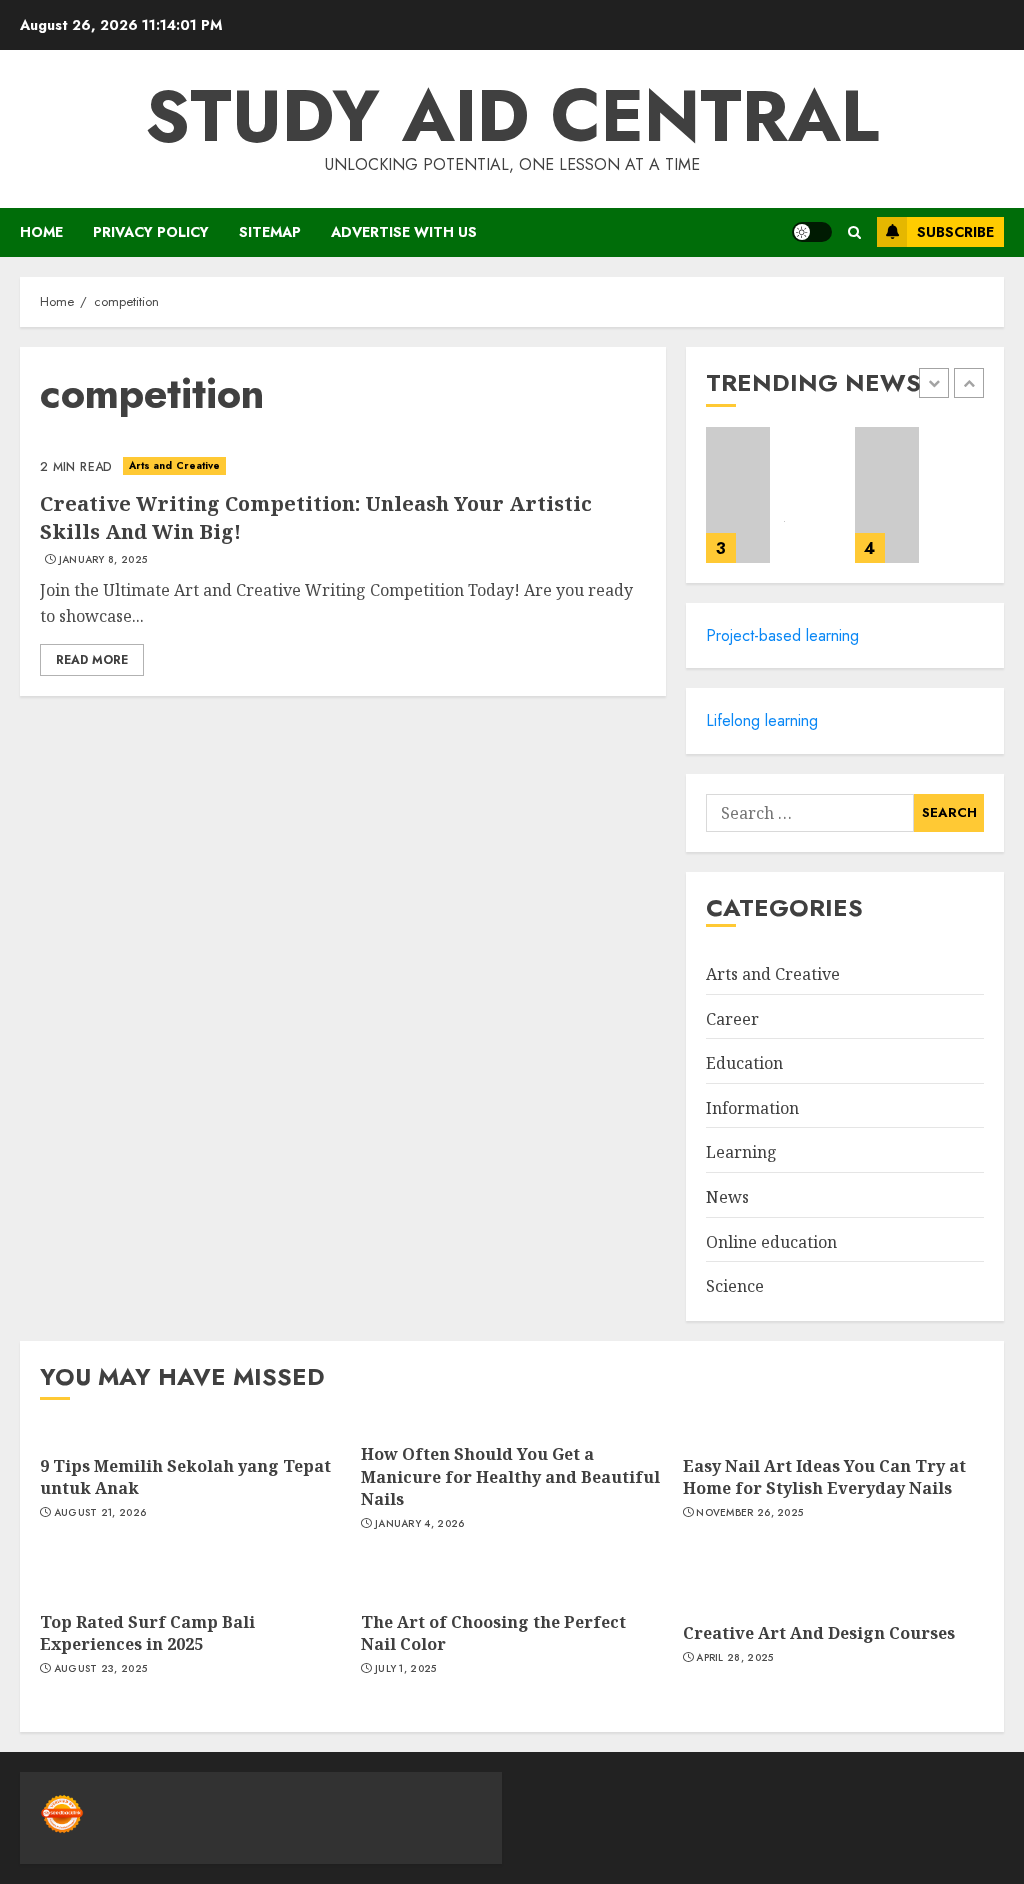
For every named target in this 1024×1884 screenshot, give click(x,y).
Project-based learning (782, 635)
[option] (770, 505)
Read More (92, 660)
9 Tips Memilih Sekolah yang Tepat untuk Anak (185, 1477)
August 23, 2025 (101, 1669)
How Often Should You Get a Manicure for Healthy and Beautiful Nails (510, 1476)
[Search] (854, 232)
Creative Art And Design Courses (819, 1633)
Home (41, 232)
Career (732, 1019)
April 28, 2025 (734, 1658)
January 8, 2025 (103, 560)
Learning (741, 1152)
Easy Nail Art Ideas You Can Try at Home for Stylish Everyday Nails (824, 1477)
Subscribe (955, 232)
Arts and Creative (175, 465)
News (727, 1197)
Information (752, 1108)
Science (735, 1286)
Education (744, 1063)
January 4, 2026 (420, 1524)
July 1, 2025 (406, 1669)
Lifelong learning (762, 720)
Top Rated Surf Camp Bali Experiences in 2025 (147, 1633)
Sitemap (270, 232)
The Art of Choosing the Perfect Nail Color (493, 1633)
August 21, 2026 (100, 1513)
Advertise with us (404, 232)
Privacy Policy (151, 232)
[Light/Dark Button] (812, 232)
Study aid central (512, 116)
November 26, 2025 (749, 1513)
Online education (771, 1242)
